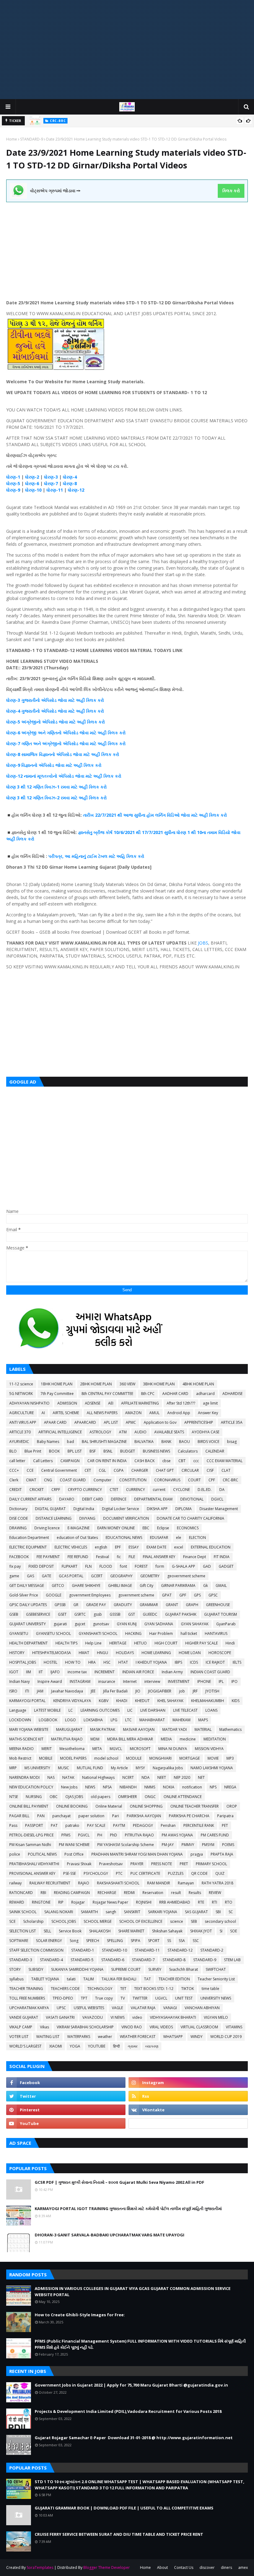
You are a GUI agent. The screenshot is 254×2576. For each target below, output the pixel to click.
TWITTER (140, 1998)
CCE (30, 1470)
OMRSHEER (127, 1797)
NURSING (34, 1797)
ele (179, 1538)
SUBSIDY (36, 1969)
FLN (88, 1566)
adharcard (205, 1394)
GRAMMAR (149, 1605)
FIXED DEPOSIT (41, 1566)
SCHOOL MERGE (98, 1921)
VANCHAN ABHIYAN (202, 2008)
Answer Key (208, 1413)
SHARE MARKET (131, 1931)
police (15, 1854)
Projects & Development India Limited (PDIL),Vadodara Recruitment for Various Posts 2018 (128, 2411)
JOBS (203, 943)
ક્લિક (91, 700)
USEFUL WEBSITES (89, 2008)
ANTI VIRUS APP (23, 1422)
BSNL (108, 1451)
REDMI (129, 1893)
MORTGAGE (190, 1758)
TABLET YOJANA (45, 1979)
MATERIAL (203, 1729)
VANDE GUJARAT (24, 2017)
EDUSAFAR (159, 1538)
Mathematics (230, 1729)
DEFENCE (119, 1499)
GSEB (14, 1614)
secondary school (220, 1921)
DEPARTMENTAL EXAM (153, 1499)
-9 (18, 490)
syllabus (16, 1979)
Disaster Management (219, 1509)
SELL (47, 1931)
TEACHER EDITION (174, 1979)
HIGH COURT (166, 1643)
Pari (116, 1816)
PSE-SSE (70, 1873)
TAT (147, 1979)
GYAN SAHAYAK (195, 1624)
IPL (221, 1681)
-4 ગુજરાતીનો (28, 711)
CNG (48, 1480)
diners (226, 2567)
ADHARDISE (232, 1394)
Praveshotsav (111, 1864)
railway (15, 1883)
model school (106, 1758)
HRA (92, 1662)
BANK (166, 1442)
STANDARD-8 (174, 1960)
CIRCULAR (190, 1470)
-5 (18, 483)
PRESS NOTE (162, 1864)
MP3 (230, 1758)
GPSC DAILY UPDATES (28, 1605)
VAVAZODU (93, 2017)
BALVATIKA (144, 1442)
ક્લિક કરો (231, 191)
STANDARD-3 (21, 1960)
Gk (206, 1586)
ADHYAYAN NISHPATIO (29, 1403)
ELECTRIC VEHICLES (71, 1547)
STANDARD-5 (82, 1960)
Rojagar (78, 1902)
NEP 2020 (182, 1777)
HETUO (140, 1643)
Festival (103, 1557)
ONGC (150, 1797)
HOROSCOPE (220, 1653)
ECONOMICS (188, 1528)
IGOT (14, 1672)
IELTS (237, 1662)
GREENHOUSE (218, 1605)
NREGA (230, 1787)
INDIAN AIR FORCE (138, 1672)
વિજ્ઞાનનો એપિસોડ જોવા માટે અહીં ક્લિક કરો (79, 754)
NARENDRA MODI (24, 1777)
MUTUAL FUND (90, 1768)
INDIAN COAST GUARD (210, 1672)
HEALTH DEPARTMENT (28, 1643)
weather (105, 2037)
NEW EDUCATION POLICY (31, 1787)
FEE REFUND (78, 1557)
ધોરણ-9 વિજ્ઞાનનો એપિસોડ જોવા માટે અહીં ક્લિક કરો (54, 765)
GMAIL (221, 1586)
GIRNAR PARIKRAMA (178, 1586)
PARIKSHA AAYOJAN (144, 1816)
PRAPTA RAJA (222, 1854)
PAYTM (119, 1825)
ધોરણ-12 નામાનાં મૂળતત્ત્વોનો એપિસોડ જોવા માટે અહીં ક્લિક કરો (64, 776)
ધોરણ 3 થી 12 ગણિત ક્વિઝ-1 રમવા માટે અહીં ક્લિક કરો (57, 787)
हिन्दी (116, 2046)
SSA (182, 1941)
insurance (107, 1681)
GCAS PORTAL (71, 1576)
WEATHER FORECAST (138, 2037)
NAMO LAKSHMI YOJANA (212, 1768)
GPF (183, 1595)
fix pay (15, 1566)
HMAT (84, 1653)
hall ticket (189, 1633)
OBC (54, 1797)
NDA (146, 1777)
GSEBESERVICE (38, 1614)
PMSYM (208, 1845)
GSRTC (80, 1614)
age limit (210, 1403)
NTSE (14, 1797)
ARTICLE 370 (20, 1432)
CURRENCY (136, 1490)
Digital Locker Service (120, 1509)
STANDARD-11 (147, 1950)
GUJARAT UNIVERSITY (28, 1624)
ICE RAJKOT (215, 1662)
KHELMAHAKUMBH (208, 1701)
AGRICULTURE (22, 1413)
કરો (100, 700)
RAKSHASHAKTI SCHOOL (118, 1883)
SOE (234, 1931)
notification (192, 1787)
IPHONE (204, 1681)
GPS (197, 1595)
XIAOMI (56, 2046)
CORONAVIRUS (167, 1480)
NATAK (68, 1777)
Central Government (59, 1470)
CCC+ (14, 1470)
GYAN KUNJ (127, 1624)
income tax (77, 1672)
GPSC (213, 1595)
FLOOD (106, 1566)
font (123, 1566)
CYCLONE (182, 1490)
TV (123, 1998)
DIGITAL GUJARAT (50, 1509)
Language (18, 1710)
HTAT (123, 1662)
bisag (232, 1442)
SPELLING (115, 1941)
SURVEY (155, 1969)
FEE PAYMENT (48, 1557)
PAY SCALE (96, 1825)
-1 (18, 477)
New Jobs (69, 1787)
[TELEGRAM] (188, 2123)
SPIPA (136, 1941)
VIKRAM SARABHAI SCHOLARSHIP (85, 2027)
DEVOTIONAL (192, 1499)
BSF (93, 1451)
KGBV (104, 1701)
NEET (162, 1777)
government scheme (136, 1595)
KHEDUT (142, 1701)
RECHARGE (107, 1893)
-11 (59, 490)
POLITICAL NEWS (42, 1854)
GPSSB (60, 1605)
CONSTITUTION (133, 1480)
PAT (54, 1825)
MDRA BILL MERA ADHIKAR (130, 1739)
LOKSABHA (93, 1720)
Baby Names (48, 1442)
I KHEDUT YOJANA (151, 1662)
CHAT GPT (165, 1470)
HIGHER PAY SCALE (201, 1643)
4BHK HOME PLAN (198, 1384)
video (137, 2017)
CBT (182, 1461)
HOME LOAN (190, 1653)
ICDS (194, 1662)
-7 (56, 483)
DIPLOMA (184, 1509)
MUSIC (63, 1768)
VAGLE (117, 2008)
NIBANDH (128, 1787)
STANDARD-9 (32, 139)
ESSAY (134, 1547)
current (159, 1490)
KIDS (236, 1701)
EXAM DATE (156, 1547)
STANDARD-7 (143, 1960)
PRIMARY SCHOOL (211, 1864)
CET (88, 1470)
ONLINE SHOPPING (146, 1806)
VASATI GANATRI (60, 2017)
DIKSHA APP (157, 1509)
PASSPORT (34, 1825)
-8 (75, 483)
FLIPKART (70, 1566)
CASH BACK (145, 1461)
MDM (95, 1739)
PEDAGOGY (143, 1825)
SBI (218, 1912)
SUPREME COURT (126, 1969)
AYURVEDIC (19, 1442)
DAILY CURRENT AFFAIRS (30, 1499)
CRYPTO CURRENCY (85, 1490)
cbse (166, 1461)
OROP (232, 1806)
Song (74, 1941)
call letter (17, 1461)
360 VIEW (127, 1384)
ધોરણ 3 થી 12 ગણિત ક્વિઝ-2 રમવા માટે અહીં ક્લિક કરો (57, 798)
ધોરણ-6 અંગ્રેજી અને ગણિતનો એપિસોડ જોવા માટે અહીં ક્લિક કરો (66, 733)
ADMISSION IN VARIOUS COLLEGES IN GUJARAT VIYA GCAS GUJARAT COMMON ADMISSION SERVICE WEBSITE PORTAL (133, 2291)
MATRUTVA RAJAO (67, 1739)
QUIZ (220, 1873)
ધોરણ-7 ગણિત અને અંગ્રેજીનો (35, 743)
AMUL (154, 1413)
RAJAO (84, 1883)
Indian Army (172, 1672)
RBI (43, 1893)
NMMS (150, 1787)
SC (231, 1912)
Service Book (70, 1931)
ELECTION (197, 1538)
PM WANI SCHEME (74, 1845)
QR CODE (199, 1873)
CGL (102, 1470)
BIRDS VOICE (208, 1442)
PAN (41, 1816)
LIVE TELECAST (185, 1710)
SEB (194, 1921)
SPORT (154, 1941)
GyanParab (226, 1624)
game (14, 1576)
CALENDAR (215, 1451)
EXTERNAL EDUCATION (211, 1547)
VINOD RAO (132, 2027)
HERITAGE (118, 1643)
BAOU (184, 1442)
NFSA (107, 1787)
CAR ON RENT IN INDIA (107, 1461)
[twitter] (66, 2096)
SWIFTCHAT (216, 1969)
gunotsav (101, 1624)
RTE (201, 1902)
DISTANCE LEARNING (54, 1518)
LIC (130, 1710)
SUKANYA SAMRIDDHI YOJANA (77, 1969)
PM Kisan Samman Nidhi (30, 1845)
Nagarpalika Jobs (168, 1768)
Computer (103, 1480)
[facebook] (66, 2083)
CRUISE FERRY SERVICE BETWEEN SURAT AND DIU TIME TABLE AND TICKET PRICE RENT (119, 2534)
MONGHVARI (160, 1758)
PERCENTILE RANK (199, 1825)
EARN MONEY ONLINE (116, 1528)
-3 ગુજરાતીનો (28, 700)
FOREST (141, 1566)
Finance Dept (195, 1557)
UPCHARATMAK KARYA (29, 2008)
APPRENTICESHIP (199, 1422)
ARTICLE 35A (232, 1422)
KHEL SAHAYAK (170, 1701)
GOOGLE (54, 1595)
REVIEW (215, 1893)
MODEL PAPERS (73, 1758)
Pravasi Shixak (79, 1864)
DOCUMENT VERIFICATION (126, 1518)
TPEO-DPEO (63, 1998)
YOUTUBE (97, 2046)
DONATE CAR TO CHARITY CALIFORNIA (190, 1518)
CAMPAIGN (70, 1461)
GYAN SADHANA (159, 1624)
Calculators (188, 1451)
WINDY (197, 2037)
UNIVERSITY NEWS (216, 1998)
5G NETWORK (21, 1394)
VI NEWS (118, 2017)
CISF (210, 1470)
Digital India (84, 1509)
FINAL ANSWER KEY (159, 1557)
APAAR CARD (55, 1422)
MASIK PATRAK (103, 1729)
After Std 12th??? (181, 1403)
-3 (56, 477)
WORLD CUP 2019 (226, 2037)
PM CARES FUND (215, 1835)
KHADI (122, 1701)
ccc (196, 1461)
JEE (93, 1691)
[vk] (188, 2110)
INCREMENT (105, 1672)
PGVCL (84, 1835)
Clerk (14, 1480)
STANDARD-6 (113, 1960)
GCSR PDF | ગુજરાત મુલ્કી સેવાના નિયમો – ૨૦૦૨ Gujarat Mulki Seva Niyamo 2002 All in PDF (119, 2182)
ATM (123, 1432)
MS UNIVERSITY (37, 1768)
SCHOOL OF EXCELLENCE (141, 1921)
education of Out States (77, 1538)
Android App (179, 1413)
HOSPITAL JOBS (23, 1662)
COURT (194, 1480)
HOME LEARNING (156, 1653)
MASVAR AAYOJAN (139, 1729)
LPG (114, 1720)
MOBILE (46, 1758)
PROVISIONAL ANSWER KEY (32, 1873)
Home (12, 139)
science (177, 1921)
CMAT (31, 1480)
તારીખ (88, 815)
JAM (40, 1691)
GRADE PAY (96, 1605)
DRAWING (18, 1528)
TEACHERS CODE (65, 1989)
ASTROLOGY (100, 1432)
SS (169, 1941)
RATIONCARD (21, 1893)
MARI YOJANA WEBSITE (29, 1729)
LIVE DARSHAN (153, 1710)
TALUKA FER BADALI (119, 1979)
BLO (13, 1451)
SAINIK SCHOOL (23, 1912)
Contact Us (184, 2567)
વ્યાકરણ (152, 2046)
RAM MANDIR (159, 1883)
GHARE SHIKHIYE (86, 1586)
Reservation (153, 1893)
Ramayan (186, 1883)
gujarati (60, 1624)
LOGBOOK (48, 1720)
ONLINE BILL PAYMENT (29, 1806)
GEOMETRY (150, 1576)
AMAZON (133, 1413)
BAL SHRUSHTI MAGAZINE (104, 1442)
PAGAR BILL (19, 1816)
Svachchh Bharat (184, 1969)
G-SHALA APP (184, 1566)
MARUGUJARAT (69, 1729)
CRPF (56, 1490)
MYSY (140, 1768)
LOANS (211, 1710)
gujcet (80, 1624)
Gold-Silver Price (24, 1595)
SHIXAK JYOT (201, 1931)
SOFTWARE (19, 1941)
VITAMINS (234, 2027)
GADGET (226, 1566)
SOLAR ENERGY (49, 1941)
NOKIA (169, 1787)
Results (195, 1893)
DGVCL (217, 1499)
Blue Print (33, 1451)
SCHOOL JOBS (64, 1921)
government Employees (90, 1595)
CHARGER (140, 1470)
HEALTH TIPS (66, 1643)
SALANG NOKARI (59, 1912)
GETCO (58, 1586)
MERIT (47, 1749)
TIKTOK (188, 1989)
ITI (27, 1691)
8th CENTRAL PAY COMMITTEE (107, 1394)
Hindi (230, 1643)
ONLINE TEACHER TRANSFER (195, 1806)
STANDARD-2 (212, 1950)
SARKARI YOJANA (163, 1912)
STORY (15, 1969)
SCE (12, 1921)
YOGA (75, 2046)
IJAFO (55, 1672)
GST (132, 1614)
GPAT (167, 1595)
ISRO (13, 1691)
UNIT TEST (184, 1998)
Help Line (93, 1643)
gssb (98, 1614)
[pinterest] (66, 2110)
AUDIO (140, 1432)
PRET (184, 1864)
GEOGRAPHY (121, 1576)
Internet (130, 1681)
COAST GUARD (73, 1480)
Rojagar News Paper (110, 1902)
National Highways (98, 1777)
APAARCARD (85, 1422)
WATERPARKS (79, 2037)
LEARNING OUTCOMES (100, 1710)
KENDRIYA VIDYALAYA (72, 1701)
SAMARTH (89, 1912)
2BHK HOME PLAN (96, 1384)
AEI (111, 1403)
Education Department (29, 1538)
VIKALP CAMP (21, 2027)
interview (152, 1681)
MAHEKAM (182, 1720)
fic (119, 1557)
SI (221, 1931)
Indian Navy (20, 1681)
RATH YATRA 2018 (217, 1883)
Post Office (74, 1854)
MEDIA (166, 1739)
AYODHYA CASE (206, 1432)
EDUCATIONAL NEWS (124, 1538)
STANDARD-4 (51, 1960)
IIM (28, 1672)
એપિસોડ (49, 700)
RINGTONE (41, 1902)
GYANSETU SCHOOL (53, 1633)
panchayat (61, 1816)
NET (201, 1777)
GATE (46, 1576)
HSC (107, 1662)
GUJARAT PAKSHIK (181, 1614)
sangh (111, 1912)
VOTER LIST (19, 2037)
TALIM (89, 1979)
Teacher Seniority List (216, 1979)
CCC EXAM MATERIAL (225, 1461)
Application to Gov (160, 1422)
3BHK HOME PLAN (159, 1384)
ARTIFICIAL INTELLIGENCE (60, 1432)
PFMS (66, 1835)
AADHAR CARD (175, 1394)
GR (76, 1605)
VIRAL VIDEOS (161, 2027)
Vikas (44, 2027)
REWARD (17, 1902)
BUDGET (128, 1451)
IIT (41, 1672)
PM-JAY (168, 1845)
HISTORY (17, 1653)
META (97, 1749)
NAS (51, 1777)
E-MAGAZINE (79, 1528)
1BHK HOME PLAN (57, 1384)
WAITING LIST (48, 2037)
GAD (207, 1566)
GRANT (172, 1605)
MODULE (134, 1758)
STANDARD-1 (83, 1950)
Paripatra (225, 1816)
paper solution (91, 1816)
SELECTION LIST (23, 1931)
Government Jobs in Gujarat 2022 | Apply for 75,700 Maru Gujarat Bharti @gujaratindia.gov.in (131, 2385)
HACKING (133, 1633)
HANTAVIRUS (216, 1633)
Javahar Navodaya (67, 1691)
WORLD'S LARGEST (25, 2046)
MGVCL (116, 1749)
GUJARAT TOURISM (221, 1614)
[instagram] (188, 2083)
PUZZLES (176, 1873)
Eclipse (163, 1528)
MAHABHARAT (152, 1720)
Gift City (147, 1586)
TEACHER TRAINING (26, 1989)
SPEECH (93, 1941)
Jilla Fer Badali (115, 1691)
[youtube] (66, 2123)
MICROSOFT (140, 1749)
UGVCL (161, 1998)
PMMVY (188, 1845)
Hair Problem (161, 1633)
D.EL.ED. (205, 1490)
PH (100, 1835)
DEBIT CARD (93, 1499)
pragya (197, 1854)
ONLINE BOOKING (72, 1806)
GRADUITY (123, 1605)
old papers (101, 1797)
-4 (75, 477)
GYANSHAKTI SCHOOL (98, 1633)
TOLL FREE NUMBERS (27, 1998)
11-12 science (21, 1384)
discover (207, 2567)
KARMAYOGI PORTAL (27, 1701)
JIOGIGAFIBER (160, 1691)
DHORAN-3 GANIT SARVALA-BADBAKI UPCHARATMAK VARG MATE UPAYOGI (109, 2235)
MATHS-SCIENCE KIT (26, 1739)
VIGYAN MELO (216, 2017)
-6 (37, 483)
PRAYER (137, 1864)
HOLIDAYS (125, 1653)
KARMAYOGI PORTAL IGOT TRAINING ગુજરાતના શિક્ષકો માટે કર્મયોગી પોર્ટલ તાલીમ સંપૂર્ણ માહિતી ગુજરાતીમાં (128, 2209)
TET (123, 1989)
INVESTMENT (179, 1681)
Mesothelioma (72, 1749)
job (182, 1691)
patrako (72, 1825)
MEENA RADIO (22, 1749)
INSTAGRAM (80, 1681)
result (176, 1893)
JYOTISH (212, 1691)
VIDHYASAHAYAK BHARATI (173, 2017)
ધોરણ (11, 477)
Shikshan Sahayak (167, 1931)
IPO (234, 1681)
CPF (212, 1480)
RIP (61, 1902)
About (162, 2567)
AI (43, 1413)
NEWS (90, 1787)
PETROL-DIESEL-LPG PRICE (31, 1835)
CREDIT (15, 1490)
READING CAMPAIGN (72, 1893)
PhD (114, 1835)
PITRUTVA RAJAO (139, 1835)
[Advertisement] (127, 50)
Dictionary (18, 1509)
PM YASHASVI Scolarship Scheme (126, 1845)
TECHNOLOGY (100, 1989)
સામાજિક (30, 754)
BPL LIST (75, 1451)
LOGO (70, 1720)
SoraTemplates (40, 2567)
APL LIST (111, 1422)
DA (222, 1490)
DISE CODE (19, 1518)
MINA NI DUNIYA (173, 1749)
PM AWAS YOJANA (177, 1835)
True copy (104, 1998)
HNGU (103, 1653)
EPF (118, 1547)
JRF (195, 1691)
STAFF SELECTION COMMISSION (36, 1950)
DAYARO (67, 1499)
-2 (37, 477)
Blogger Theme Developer (107, 2567)
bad (70, 1442)
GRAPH (192, 1605)
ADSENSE (93, 1403)
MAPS (203, 1720)
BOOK (54, 1451)
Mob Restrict (20, 1758)
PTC (119, 1873)
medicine (188, 1739)
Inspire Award (50, 1681)
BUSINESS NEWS (156, 1451)
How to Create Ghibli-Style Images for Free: (80, 2315)
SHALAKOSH (100, 1931)
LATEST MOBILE (47, 1710)
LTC (128, 1720)
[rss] (188, 2096)
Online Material (109, 1806)
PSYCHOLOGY (96, 1873)
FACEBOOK (19, 1557)
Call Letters (43, 1461)
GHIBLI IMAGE (120, 1586)
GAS (31, 1576)
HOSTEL (50, 1662)
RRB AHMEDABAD (175, 1902)
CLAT (226, 1470)
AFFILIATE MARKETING (140, 1403)
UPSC (61, 2008)
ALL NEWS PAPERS (102, 1413)
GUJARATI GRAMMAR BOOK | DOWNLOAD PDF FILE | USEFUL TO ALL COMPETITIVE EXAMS (124, 2508)
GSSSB (115, 1614)
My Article (119, 1768)
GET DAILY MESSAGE (27, 1586)
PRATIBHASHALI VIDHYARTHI (34, 1864)
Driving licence (47, 1528)
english (101, 1547)
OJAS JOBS (74, 1797)
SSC (196, 1941)
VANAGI (170, 2008)
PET (225, 1825)
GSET (62, 1614)
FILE (132, 1557)
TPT (84, 1998)
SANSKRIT (132, 1912)
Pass (13, 1825)
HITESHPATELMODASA (52, 1653)
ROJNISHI (144, 1902)
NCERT (128, 1777)
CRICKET (37, 1490)
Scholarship (33, 1921)
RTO (229, 1902)
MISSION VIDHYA (209, 1749)
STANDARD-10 (114, 1950)
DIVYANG (87, 1518)
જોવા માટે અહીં (71, 700)
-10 (38, 490)
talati (71, 1979)
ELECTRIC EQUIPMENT (28, 1547)
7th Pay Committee (57, 1394)
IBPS (178, 1662)
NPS (213, 1787)
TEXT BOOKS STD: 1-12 (154, 1989)
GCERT (97, 1576)
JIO (138, 1691)
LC (71, 1710)
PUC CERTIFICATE (145, 1873)
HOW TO (73, 1662)
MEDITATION (215, 1739)
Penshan (168, 1825)
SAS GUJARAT (196, 1912)
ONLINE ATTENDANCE (183, 1797)
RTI (215, 1902)
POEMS (228, 1845)
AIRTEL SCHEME (66, 1413)
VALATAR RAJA (143, 2008)
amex (243, 2567)
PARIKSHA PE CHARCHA (189, 1816)
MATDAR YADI (175, 1729)
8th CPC (148, 1394)
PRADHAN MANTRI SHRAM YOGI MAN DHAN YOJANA (137, 1854)
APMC (131, 1422)
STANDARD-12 (180, 1950)
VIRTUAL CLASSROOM (199, 2027)
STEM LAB (232, 1960)
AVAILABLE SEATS (169, 1432)
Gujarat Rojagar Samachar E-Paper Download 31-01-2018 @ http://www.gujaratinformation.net (134, 2438)
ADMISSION (67, 1403)
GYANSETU (19, 1633)
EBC (146, 1528)
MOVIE (213, 1758)
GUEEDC (150, 1614)
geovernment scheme (186, 1576)
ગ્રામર (133, 2046)
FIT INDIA (222, 1557)
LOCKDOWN (20, 1720)
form (160, 1566)
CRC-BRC (230, 1480)
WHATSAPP (173, 2037)
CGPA (119, 1470)
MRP (13, 1768)
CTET (114, 1490)
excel (179, 1547)
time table (210, 1989)
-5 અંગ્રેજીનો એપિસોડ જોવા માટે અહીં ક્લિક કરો (60, 722)
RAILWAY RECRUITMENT (50, 1883)
